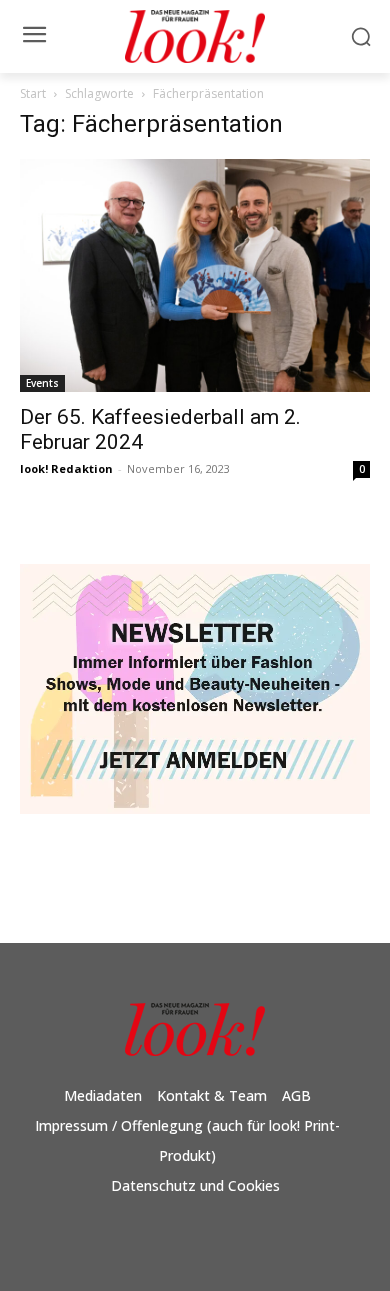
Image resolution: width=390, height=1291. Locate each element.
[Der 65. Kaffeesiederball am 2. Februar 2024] (195, 275)
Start (33, 93)
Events (42, 383)
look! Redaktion (66, 468)
